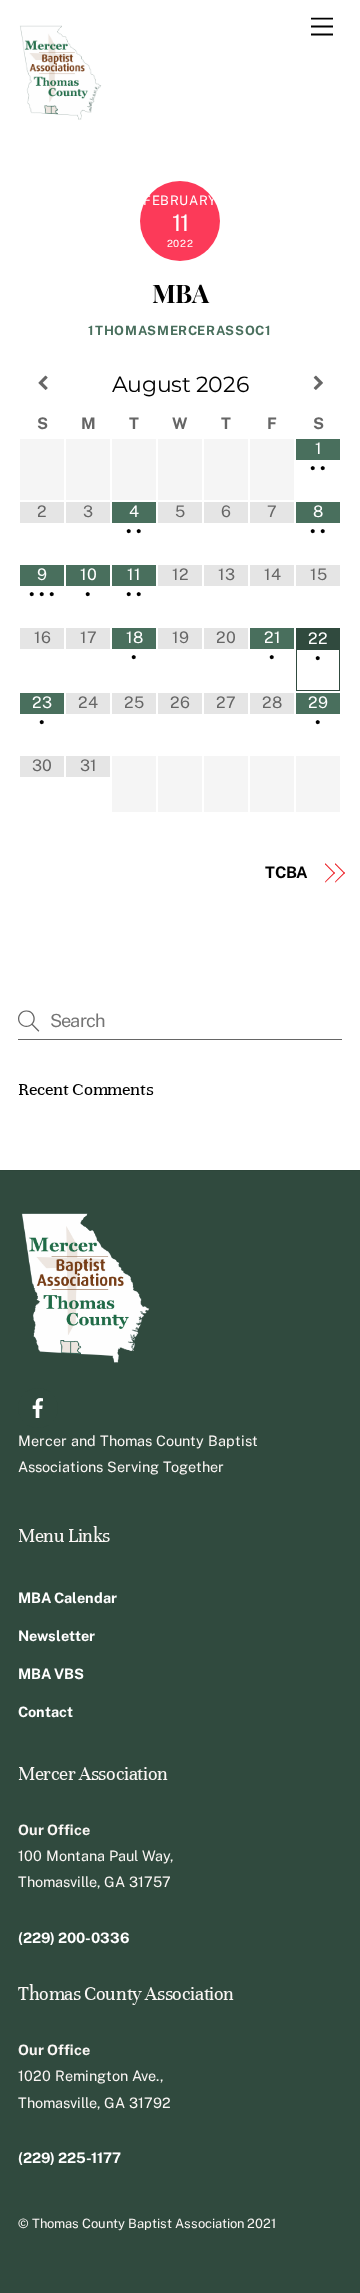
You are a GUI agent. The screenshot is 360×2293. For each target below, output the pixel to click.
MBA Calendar (67, 1597)
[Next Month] (318, 383)
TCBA (286, 872)
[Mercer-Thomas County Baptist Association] (60, 112)
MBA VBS (51, 1673)
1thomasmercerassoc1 (179, 330)
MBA (180, 292)
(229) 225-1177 (69, 2157)
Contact (45, 1711)
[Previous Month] (42, 383)
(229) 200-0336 (74, 1937)
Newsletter (56, 1635)
